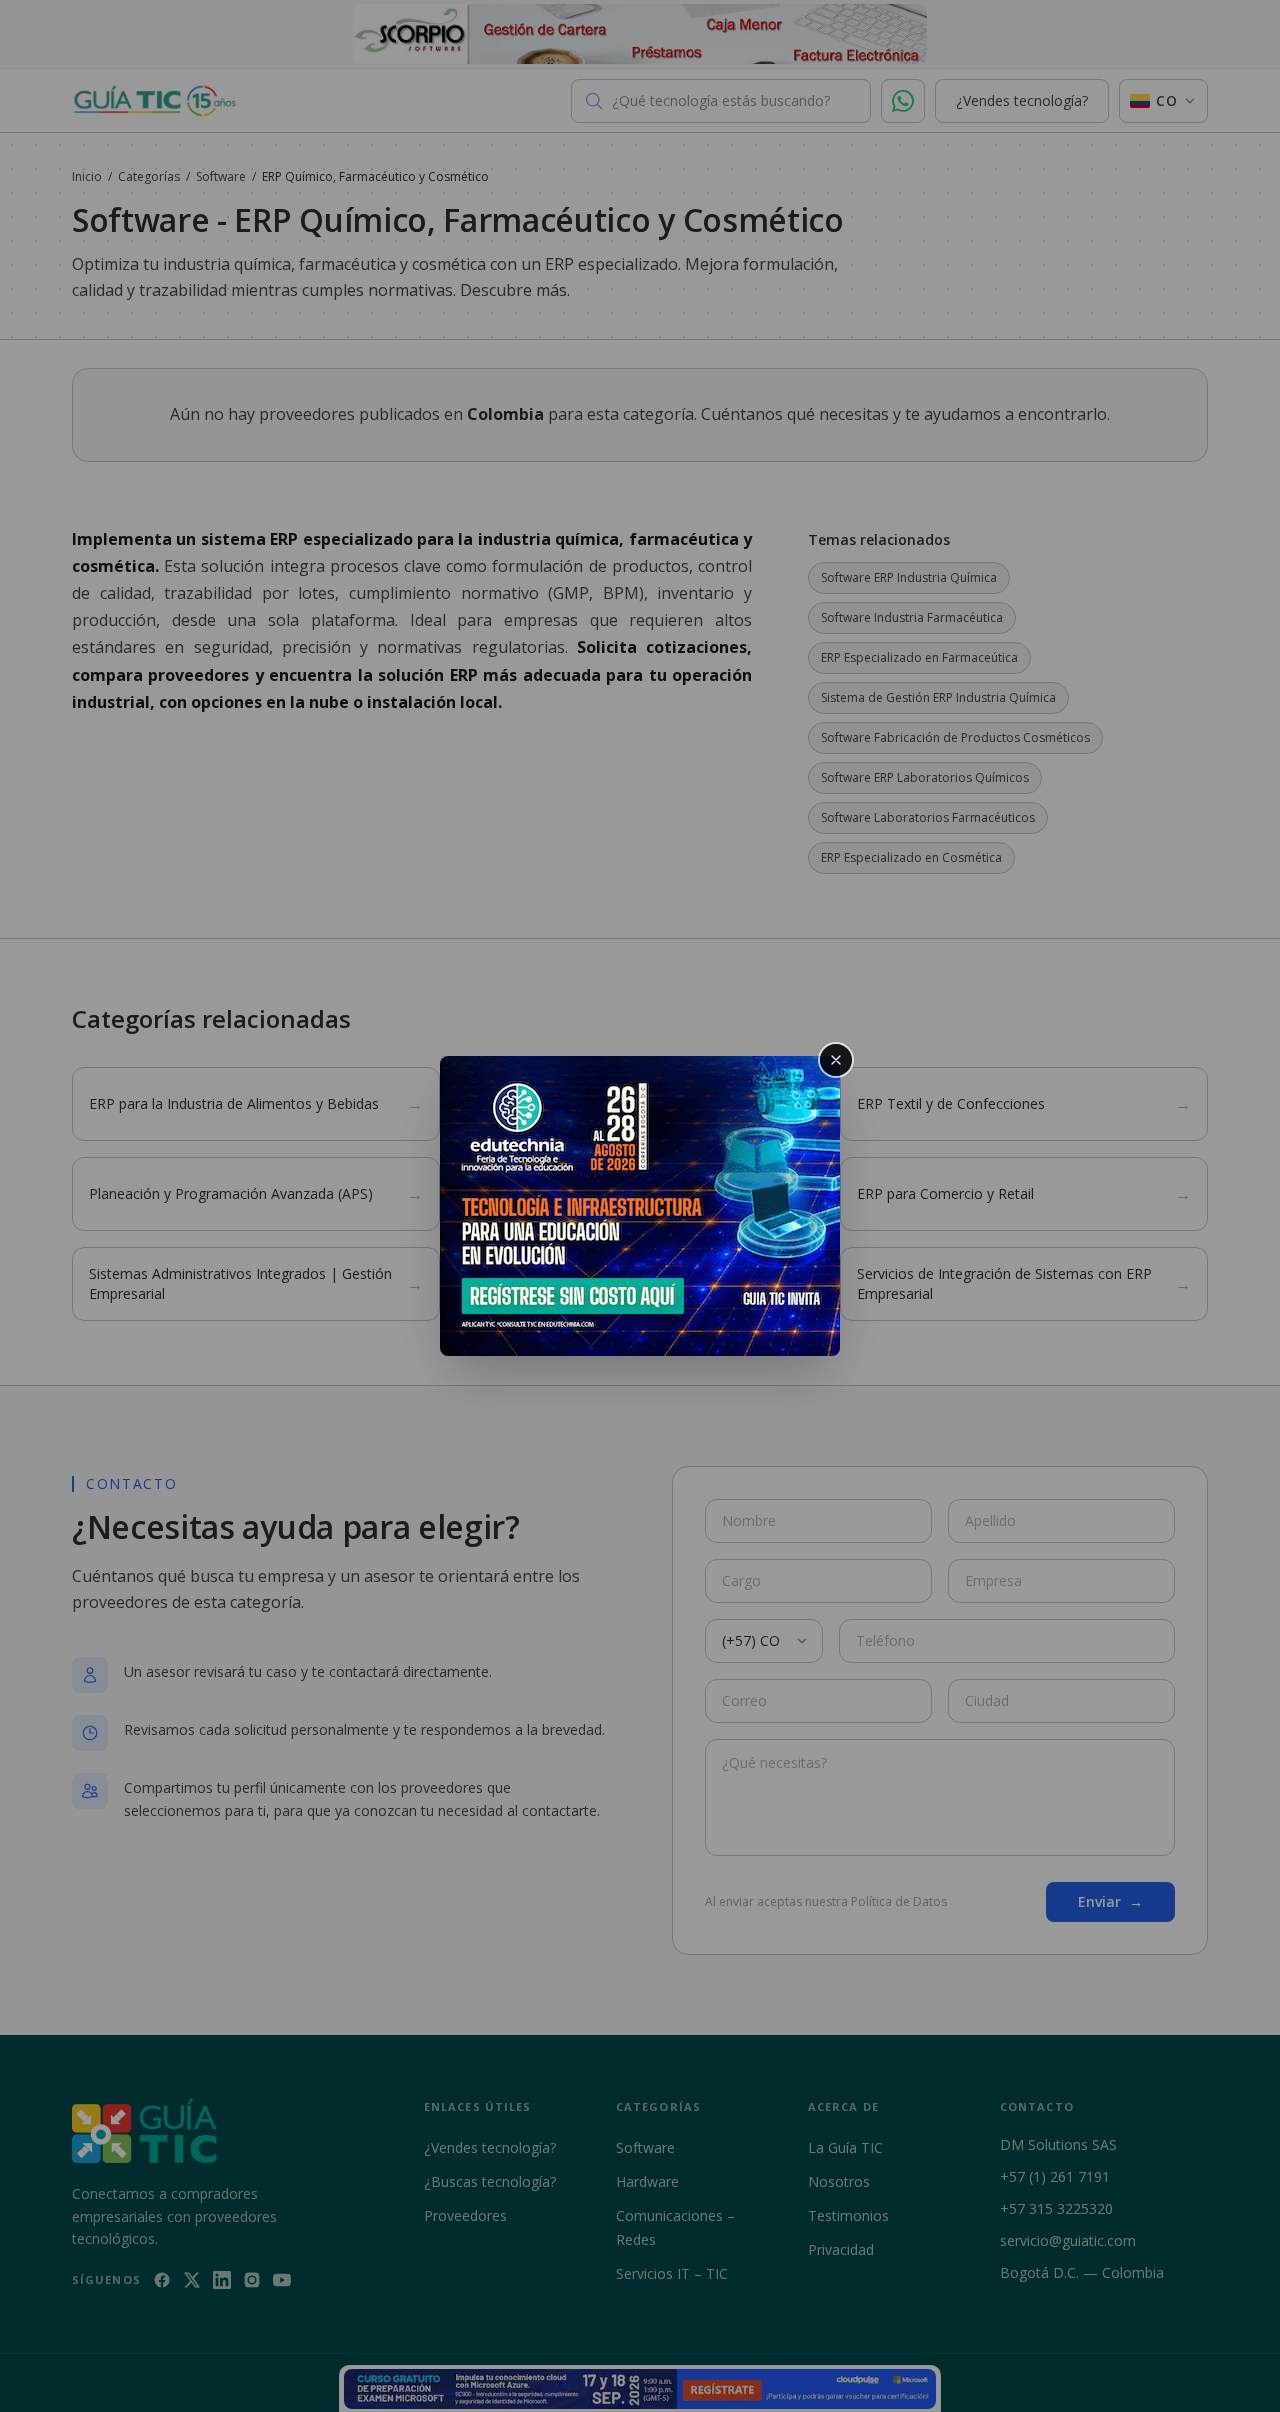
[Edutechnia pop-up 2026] (640, 1206)
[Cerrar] (836, 1060)
